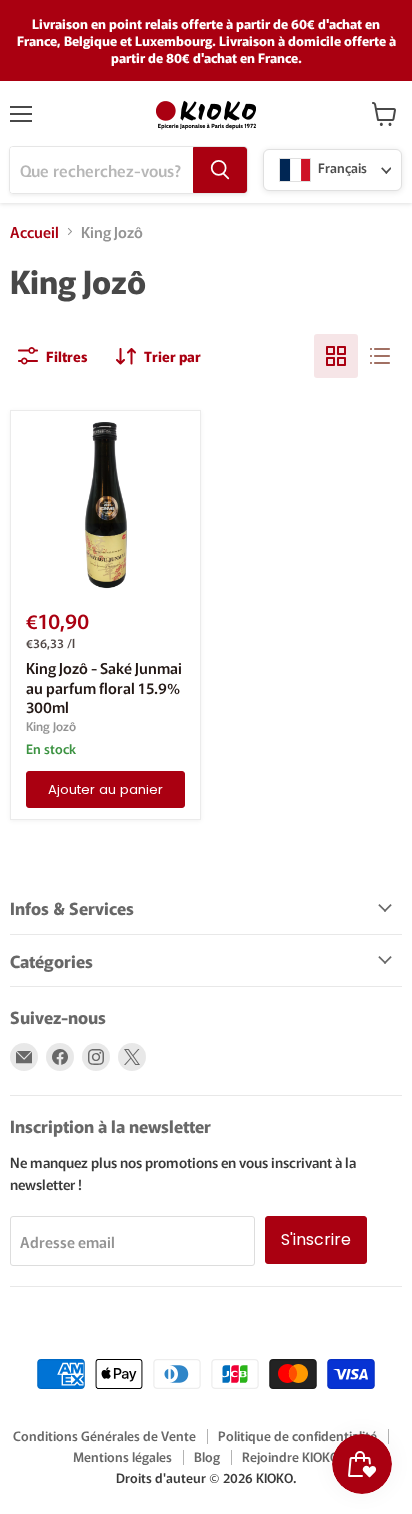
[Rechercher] (220, 170)
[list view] (380, 356)
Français (341, 168)
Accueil (34, 231)
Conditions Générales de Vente (104, 1435)
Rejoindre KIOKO (290, 1456)
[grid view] (336, 356)
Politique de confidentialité (297, 1435)
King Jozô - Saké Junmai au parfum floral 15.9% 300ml (104, 687)
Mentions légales (122, 1456)
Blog (207, 1456)
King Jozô (51, 726)
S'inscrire (316, 1239)
